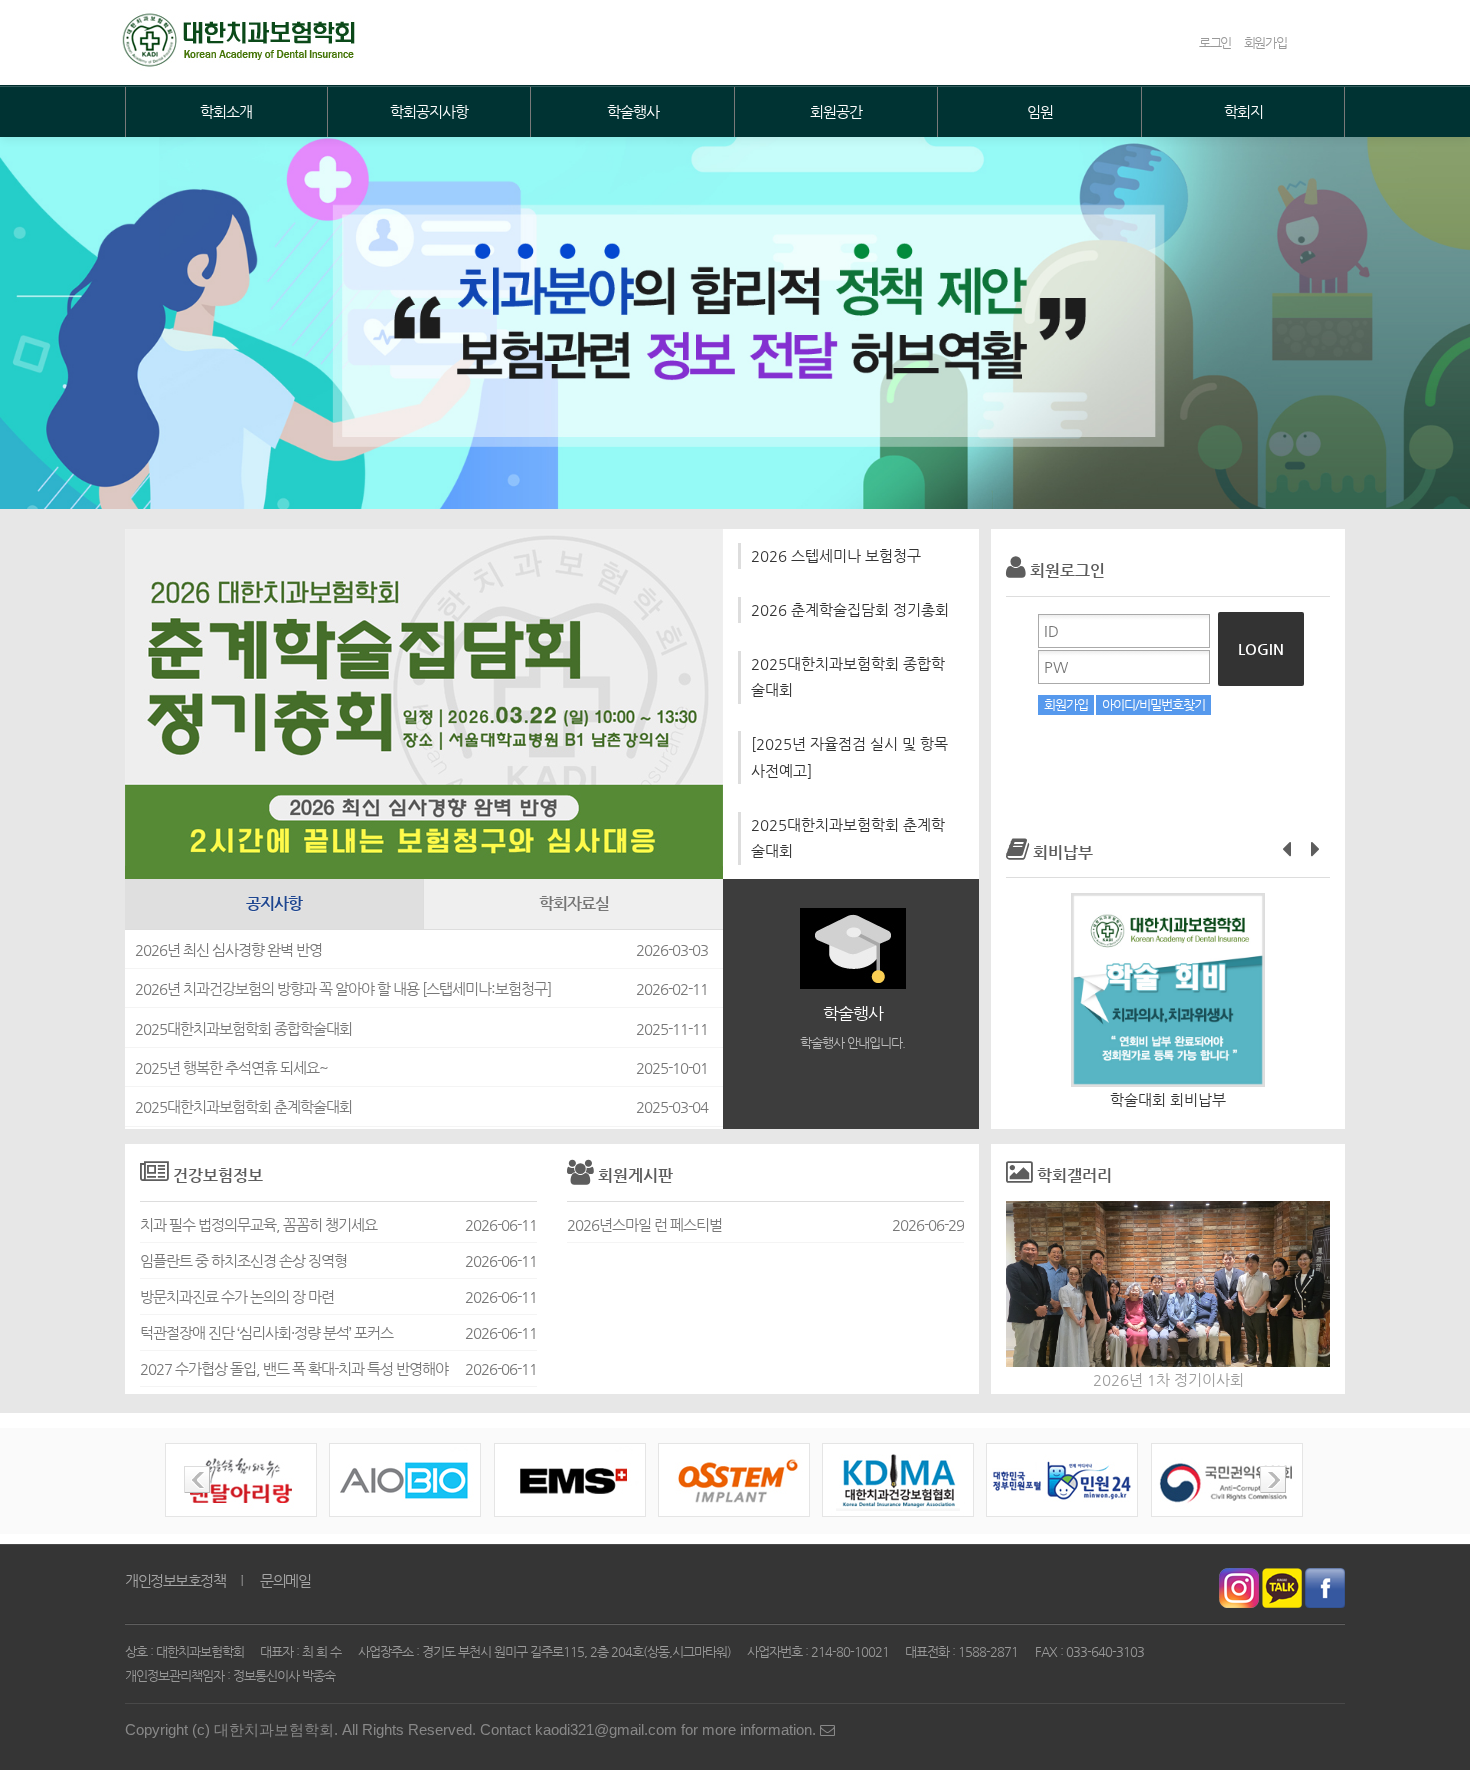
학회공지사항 (429, 112)
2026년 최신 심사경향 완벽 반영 (228, 950)
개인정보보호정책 (175, 1581)
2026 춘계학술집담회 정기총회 (850, 610)
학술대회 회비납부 (1168, 1100)
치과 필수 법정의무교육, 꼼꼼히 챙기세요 (258, 1225)
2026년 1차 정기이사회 (1168, 1380)
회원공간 (836, 112)
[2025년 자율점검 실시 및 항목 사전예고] (849, 757)
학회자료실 (574, 903)
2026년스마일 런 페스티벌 (644, 1225)
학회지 (1243, 112)
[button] (1286, 848)
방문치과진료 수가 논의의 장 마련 (237, 1297)
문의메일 (285, 1581)
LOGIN (1261, 649)
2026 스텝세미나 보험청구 (836, 556)
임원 (1040, 112)
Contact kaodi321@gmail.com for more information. (650, 1730)
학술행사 (633, 112)
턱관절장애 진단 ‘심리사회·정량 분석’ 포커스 (266, 1333)
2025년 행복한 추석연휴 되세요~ (231, 1068)
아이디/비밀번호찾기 (1153, 704)
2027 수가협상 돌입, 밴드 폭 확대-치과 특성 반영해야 (294, 1369)
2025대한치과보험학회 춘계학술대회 (848, 838)
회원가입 (1066, 704)
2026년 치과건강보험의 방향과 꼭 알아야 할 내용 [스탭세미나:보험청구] (343, 989)
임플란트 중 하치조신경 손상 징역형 (243, 1261)
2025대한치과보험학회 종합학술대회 (848, 677)
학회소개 (226, 112)
